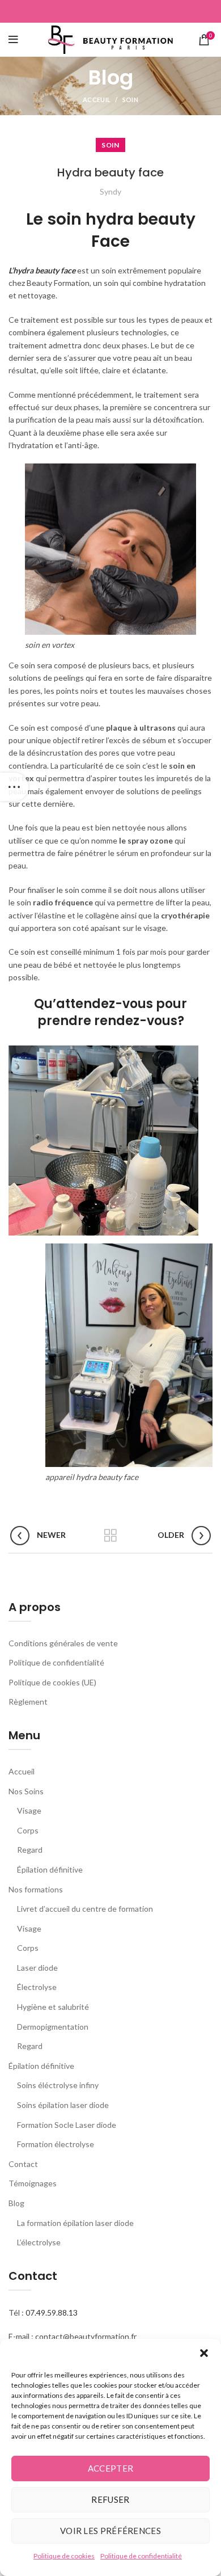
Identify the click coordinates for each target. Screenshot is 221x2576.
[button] (204, 2353)
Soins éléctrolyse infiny (58, 2085)
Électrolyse (37, 1987)
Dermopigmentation (53, 2027)
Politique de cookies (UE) (52, 1682)
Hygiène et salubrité (53, 2007)
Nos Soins (26, 1791)
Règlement (28, 1702)
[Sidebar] (14, 787)
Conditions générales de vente (63, 1643)
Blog (16, 2203)
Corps (28, 1830)
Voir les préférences (110, 2531)
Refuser (110, 2499)
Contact (23, 2164)
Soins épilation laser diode (63, 2105)
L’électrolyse (39, 2242)
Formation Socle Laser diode (67, 2125)
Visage (29, 1810)
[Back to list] (110, 1536)
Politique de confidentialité (141, 2556)
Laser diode (37, 1968)
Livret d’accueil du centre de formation (85, 1909)
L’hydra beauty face (42, 270)
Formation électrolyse (56, 2144)
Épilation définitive (50, 1869)
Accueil (22, 1771)
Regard (30, 1850)
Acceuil (97, 100)
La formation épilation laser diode (75, 2223)
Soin (130, 100)
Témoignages (33, 2183)
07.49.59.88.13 (52, 2313)
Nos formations (36, 1889)
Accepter (110, 2468)
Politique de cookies (64, 2556)
